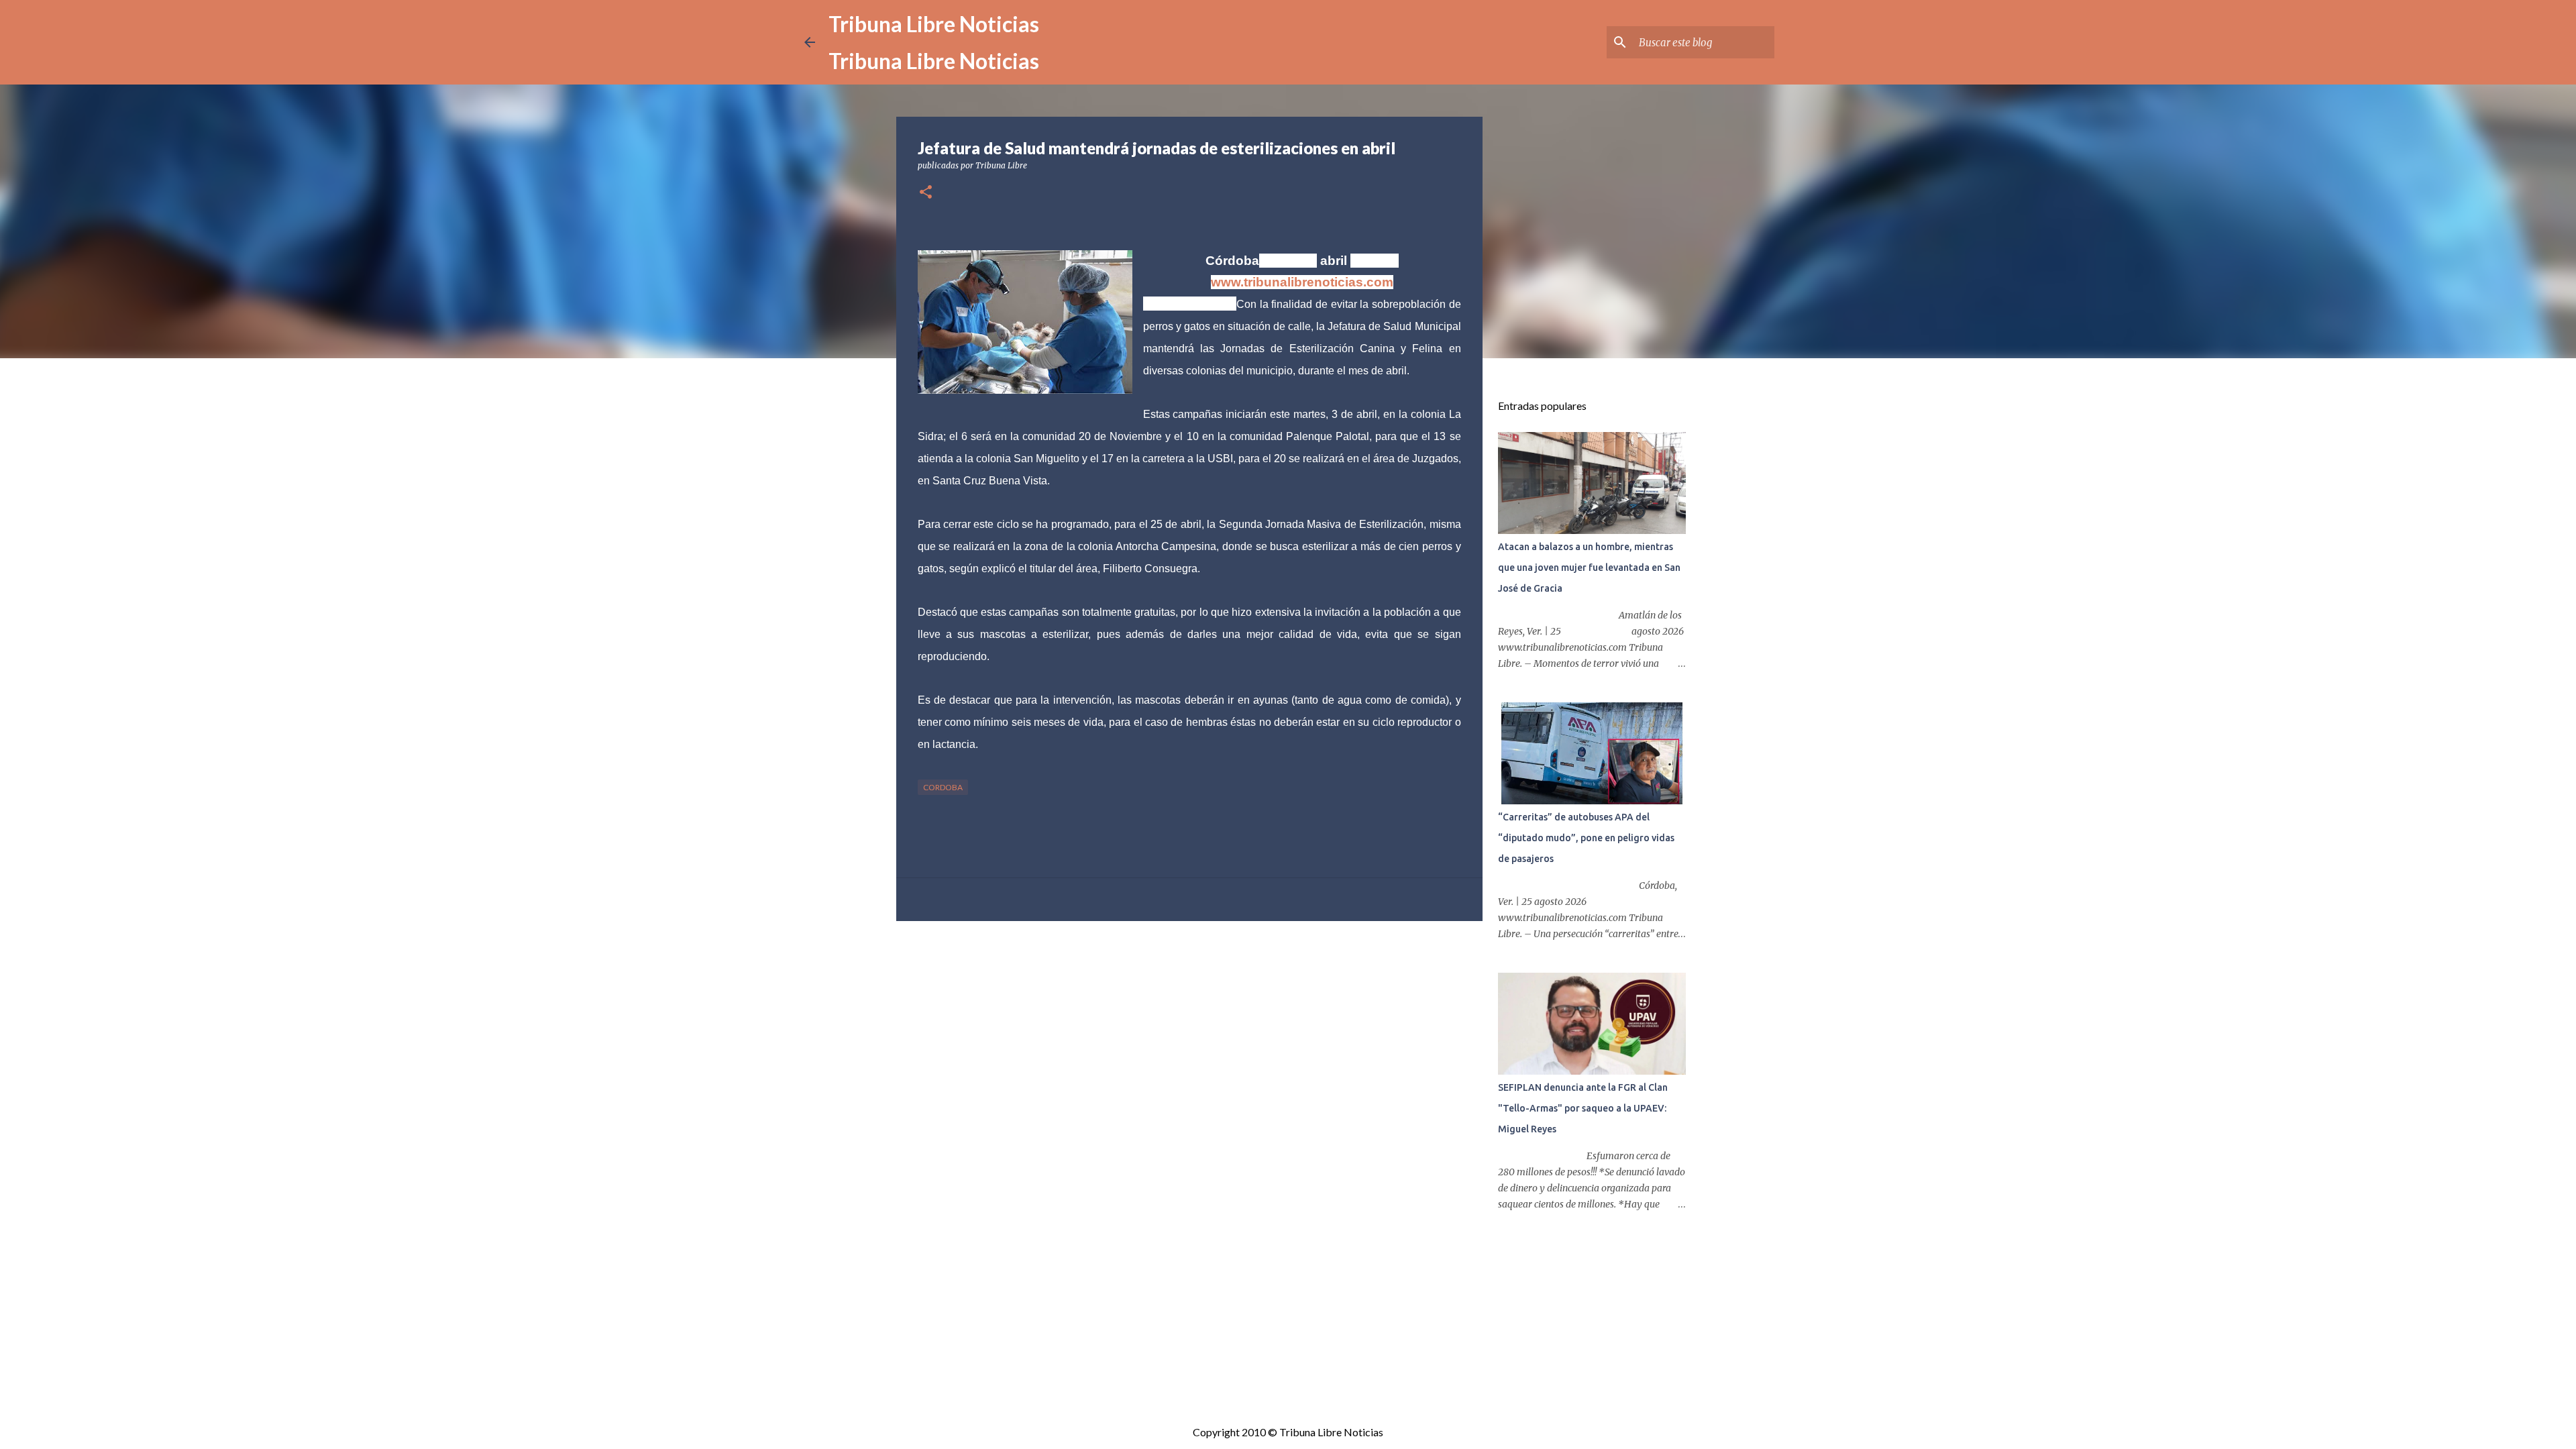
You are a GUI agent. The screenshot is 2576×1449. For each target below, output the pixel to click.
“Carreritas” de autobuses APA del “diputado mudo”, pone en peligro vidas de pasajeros (1586, 838)
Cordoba (943, 787)
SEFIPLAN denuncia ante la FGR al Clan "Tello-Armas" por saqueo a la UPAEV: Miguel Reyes (1583, 1108)
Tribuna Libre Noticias (934, 24)
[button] (926, 193)
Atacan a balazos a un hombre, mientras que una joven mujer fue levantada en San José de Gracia (1589, 568)
